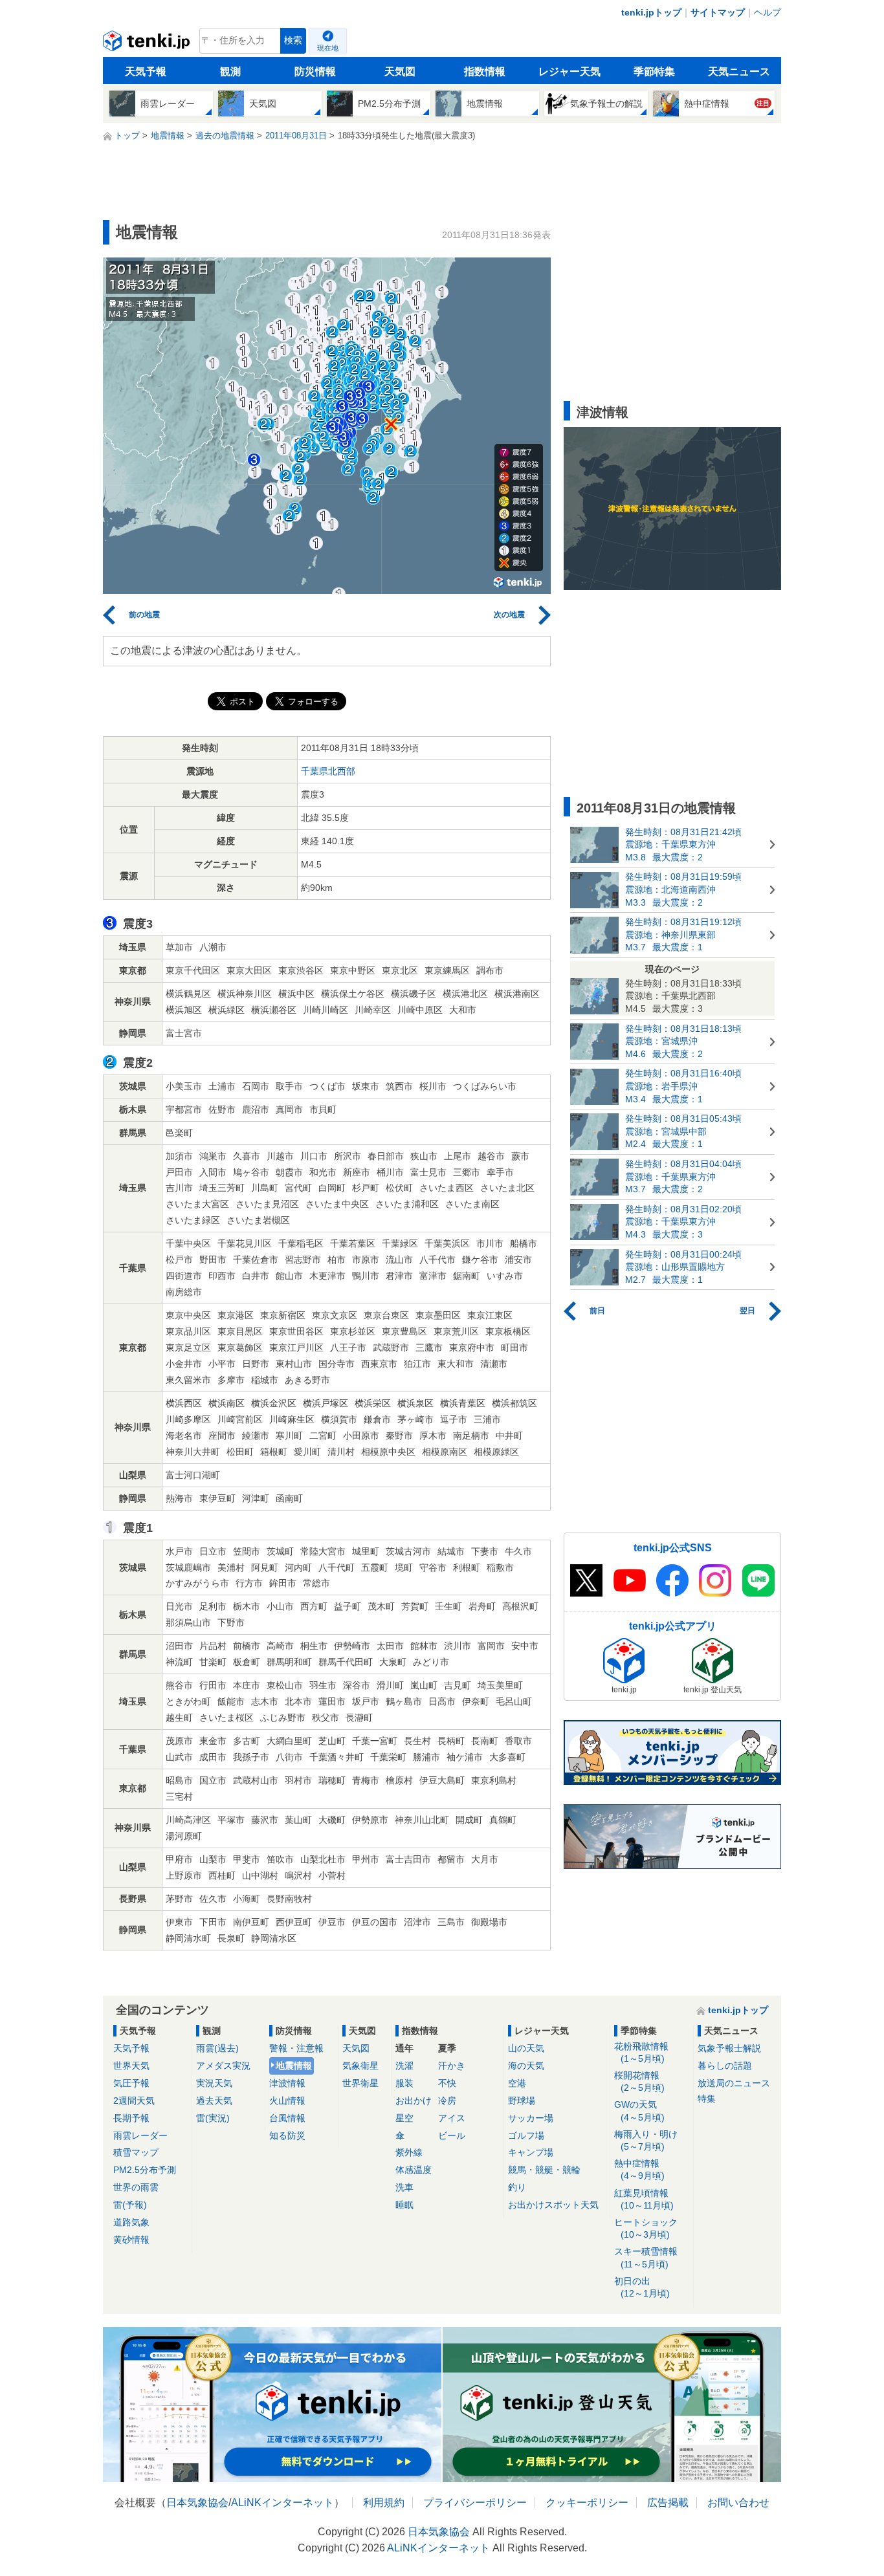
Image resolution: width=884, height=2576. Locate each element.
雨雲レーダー (140, 2135)
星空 (404, 2118)
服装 (404, 2083)
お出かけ (414, 2101)
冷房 (447, 2101)
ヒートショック (646, 2228)
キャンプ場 (531, 2152)
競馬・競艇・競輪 (544, 2170)
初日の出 (642, 2287)
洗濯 (404, 2066)
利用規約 (384, 2503)
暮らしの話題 (725, 2066)
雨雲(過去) (217, 2048)
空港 (517, 2083)
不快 (447, 2083)
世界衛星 (360, 2083)
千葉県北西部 (328, 771)
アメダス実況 (223, 2066)
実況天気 (214, 2083)
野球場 (522, 2101)
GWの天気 (639, 2111)
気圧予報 (131, 2083)
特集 (707, 2099)
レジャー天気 (569, 71)
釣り (517, 2187)
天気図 (400, 71)
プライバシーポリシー (475, 2503)
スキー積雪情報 (646, 2257)
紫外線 (409, 2152)
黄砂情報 (131, 2240)
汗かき (452, 2066)
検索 (293, 40)
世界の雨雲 (136, 2187)
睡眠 (404, 2205)
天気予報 (146, 71)
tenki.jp (148, 44)
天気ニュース (739, 71)
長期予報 (131, 2118)
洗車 (404, 2187)
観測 (230, 71)
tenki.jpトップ (651, 12)
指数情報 (485, 71)
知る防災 (287, 2135)
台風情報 (287, 2118)
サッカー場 (531, 2118)
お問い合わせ (738, 2503)
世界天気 (131, 2066)
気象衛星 (360, 2066)
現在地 (328, 48)
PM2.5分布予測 (145, 2170)
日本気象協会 (197, 2503)
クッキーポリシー (587, 2503)
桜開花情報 (639, 2081)
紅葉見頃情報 (644, 2199)
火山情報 (287, 2101)
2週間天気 (134, 2101)
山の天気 (526, 2048)
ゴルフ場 (526, 2135)
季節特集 (654, 71)
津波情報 (287, 2083)
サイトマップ (718, 12)
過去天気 (214, 2101)
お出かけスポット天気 (553, 2205)
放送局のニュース (734, 2083)
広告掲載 (668, 2503)
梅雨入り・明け (646, 2140)
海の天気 (526, 2066)
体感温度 (414, 2170)
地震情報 (294, 2066)
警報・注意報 (296, 2048)
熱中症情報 (639, 2169)
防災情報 (315, 71)
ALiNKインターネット (282, 2503)
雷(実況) (213, 2118)
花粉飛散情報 (641, 2052)
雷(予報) (130, 2205)
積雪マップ (136, 2152)
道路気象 (131, 2222)
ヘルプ (768, 12)
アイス (452, 2118)
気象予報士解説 (729, 2048)
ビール (452, 2135)
